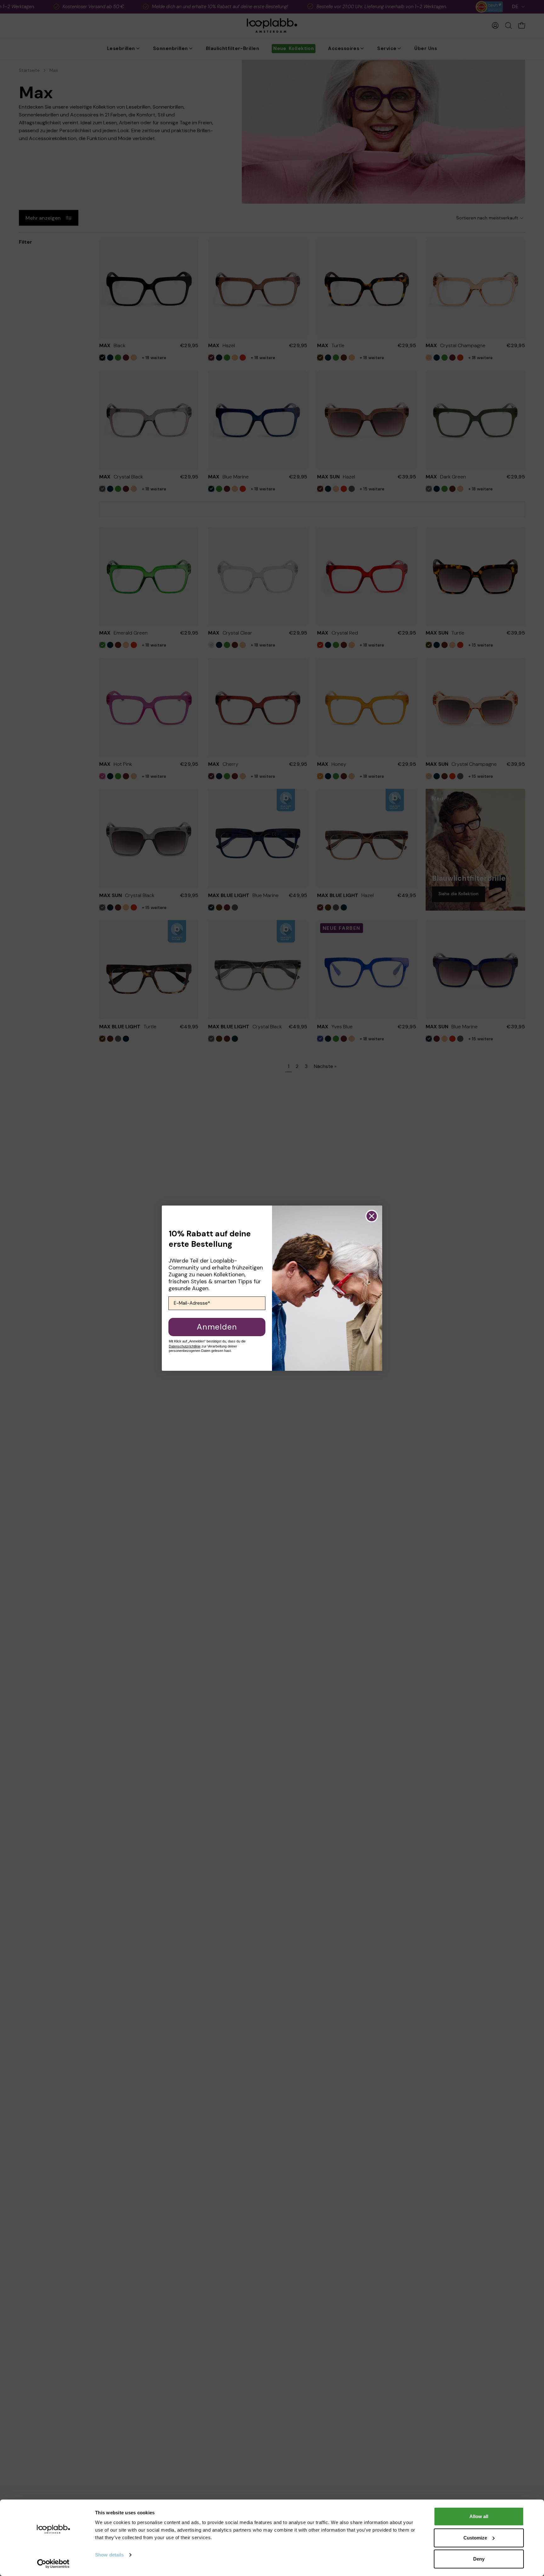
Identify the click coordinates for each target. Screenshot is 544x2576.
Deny (479, 2559)
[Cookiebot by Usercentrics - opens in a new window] (53, 2564)
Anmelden (217, 1327)
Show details (109, 2555)
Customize (475, 2538)
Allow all (479, 2516)
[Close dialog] (372, 1216)
